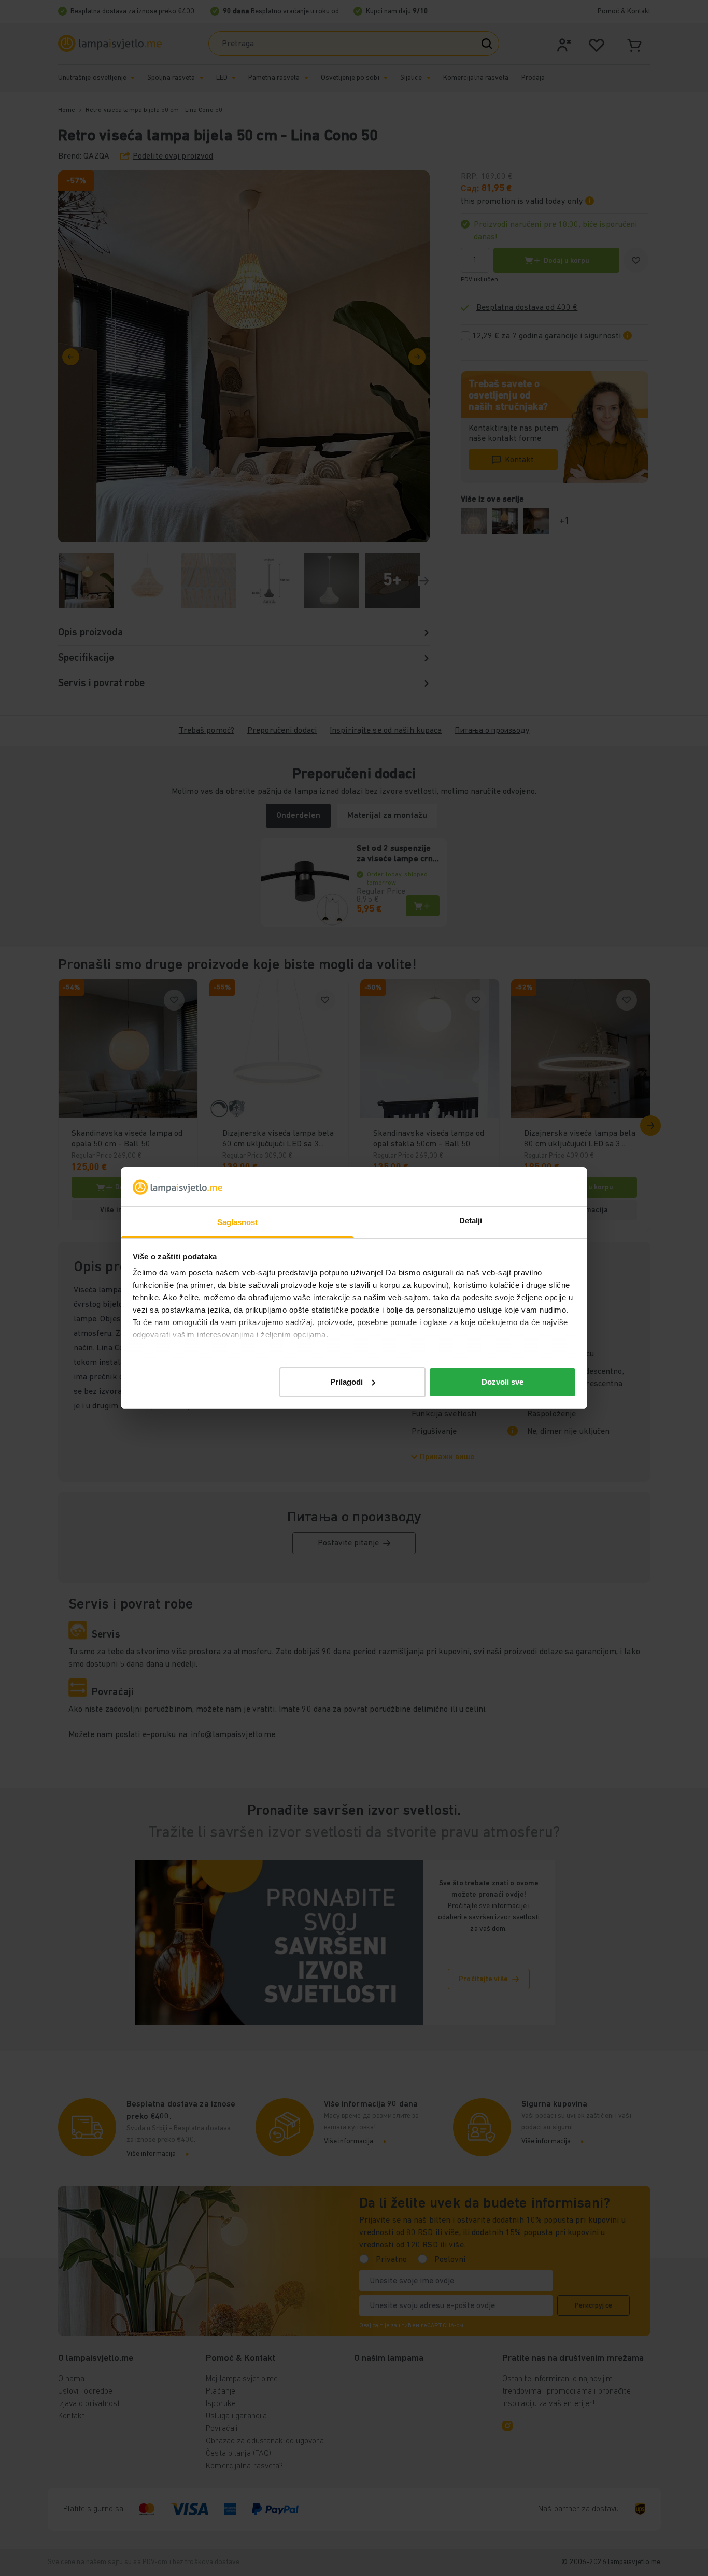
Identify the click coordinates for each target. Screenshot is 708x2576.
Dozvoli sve (502, 1382)
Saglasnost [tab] (238, 1222)
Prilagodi (346, 1382)
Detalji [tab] (471, 1221)
